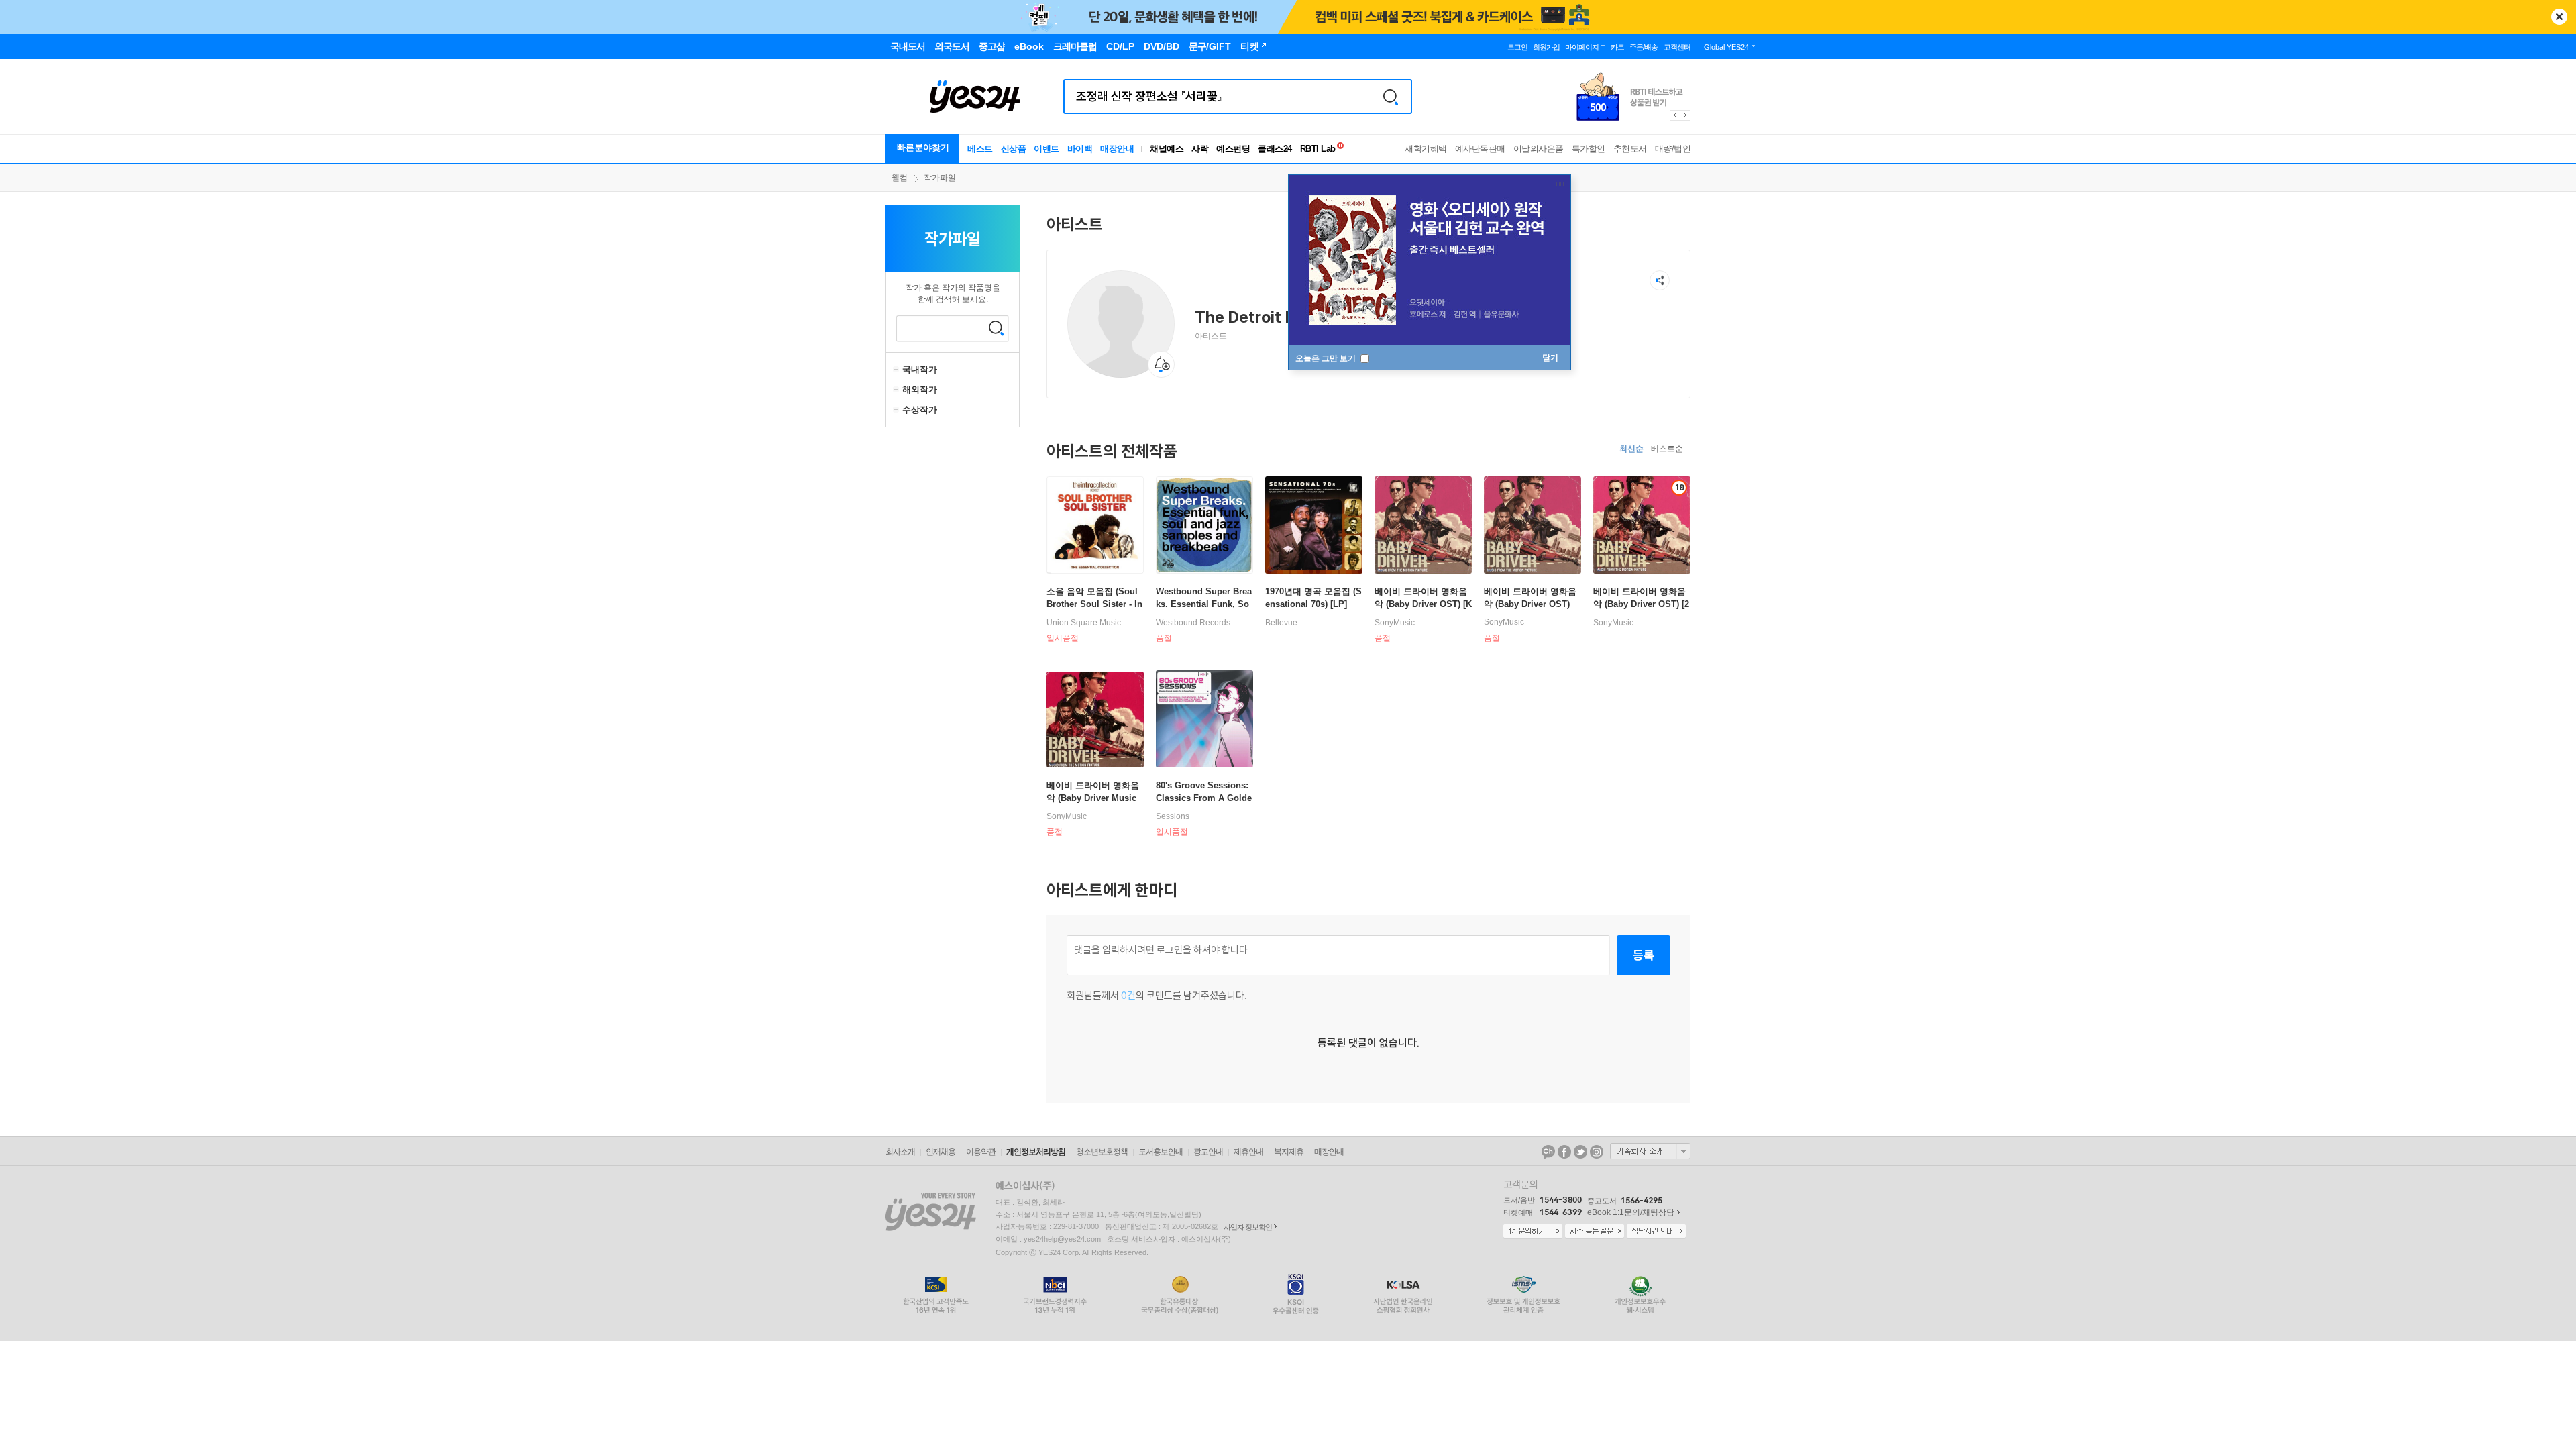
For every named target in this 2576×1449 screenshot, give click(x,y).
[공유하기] (1660, 280)
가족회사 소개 (1650, 1151)
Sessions (1173, 816)
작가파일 (940, 178)
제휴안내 (1248, 1152)
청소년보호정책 (1102, 1152)
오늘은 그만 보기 (1327, 358)
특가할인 (1589, 149)
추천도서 (1630, 149)
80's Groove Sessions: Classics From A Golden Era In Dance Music (1204, 798)
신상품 (1014, 149)
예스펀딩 (1233, 149)
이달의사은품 (1539, 149)
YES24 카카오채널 (1548, 1152)
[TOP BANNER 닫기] (2559, 17)
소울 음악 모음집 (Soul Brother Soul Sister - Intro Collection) (1094, 604)
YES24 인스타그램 (1597, 1152)
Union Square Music (1084, 623)
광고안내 (1208, 1152)
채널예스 (1167, 149)
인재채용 (941, 1152)
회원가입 (1546, 47)
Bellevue (1281, 623)
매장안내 (1117, 149)
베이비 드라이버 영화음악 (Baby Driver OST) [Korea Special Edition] (1423, 604)
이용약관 (981, 1152)
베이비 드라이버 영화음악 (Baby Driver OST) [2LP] (1641, 604)
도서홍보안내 (1161, 1152)
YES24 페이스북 (1564, 1152)
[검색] (1391, 97)
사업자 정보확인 (1248, 1227)
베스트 (980, 149)
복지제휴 (1289, 1152)
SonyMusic (1395, 623)
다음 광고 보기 (1686, 115)
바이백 (1080, 149)
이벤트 (1046, 149)
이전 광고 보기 (1674, 115)
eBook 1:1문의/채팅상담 (1631, 1212)
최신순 (1631, 449)
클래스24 (1275, 149)
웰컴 (900, 178)
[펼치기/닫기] (898, 370)
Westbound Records (1193, 623)
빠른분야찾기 (923, 147)
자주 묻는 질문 (1595, 1232)
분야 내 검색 (996, 328)
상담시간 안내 (1656, 1232)
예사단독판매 (1480, 149)
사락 (1200, 149)
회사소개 (900, 1152)
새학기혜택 (1426, 149)
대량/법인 (1673, 149)
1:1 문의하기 (1533, 1232)
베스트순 (1667, 449)
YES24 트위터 (1580, 1152)
